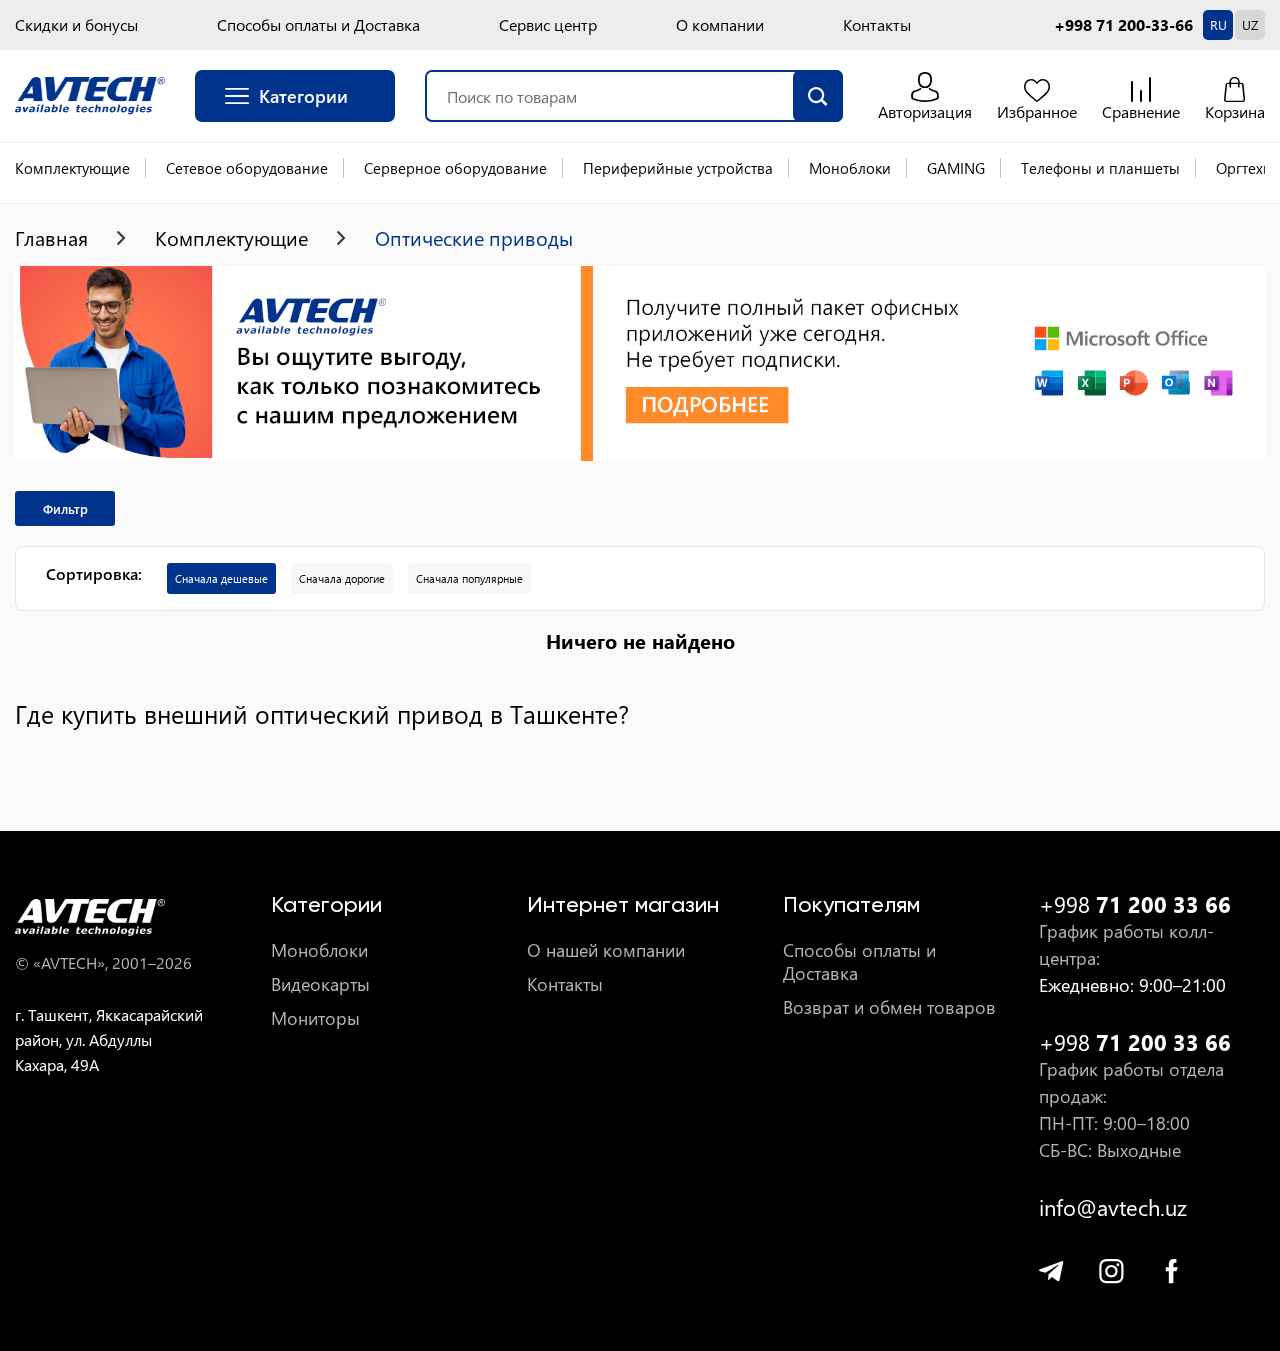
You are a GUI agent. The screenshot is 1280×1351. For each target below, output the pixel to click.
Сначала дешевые (221, 578)
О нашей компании (606, 950)
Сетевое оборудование (247, 168)
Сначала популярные (469, 578)
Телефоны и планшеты (1100, 168)
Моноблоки (850, 168)
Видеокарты (320, 984)
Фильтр (65, 508)
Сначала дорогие (342, 578)
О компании (720, 25)
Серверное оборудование (455, 168)
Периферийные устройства (678, 168)
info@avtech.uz (1113, 1207)
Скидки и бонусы (76, 25)
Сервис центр (548, 25)
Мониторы (315, 1018)
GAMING (956, 168)
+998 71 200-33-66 (1123, 25)
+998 (1135, 904)
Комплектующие (72, 168)
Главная (51, 238)
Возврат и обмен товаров (889, 1007)
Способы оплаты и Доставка (318, 25)
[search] (818, 96)
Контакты (877, 25)
